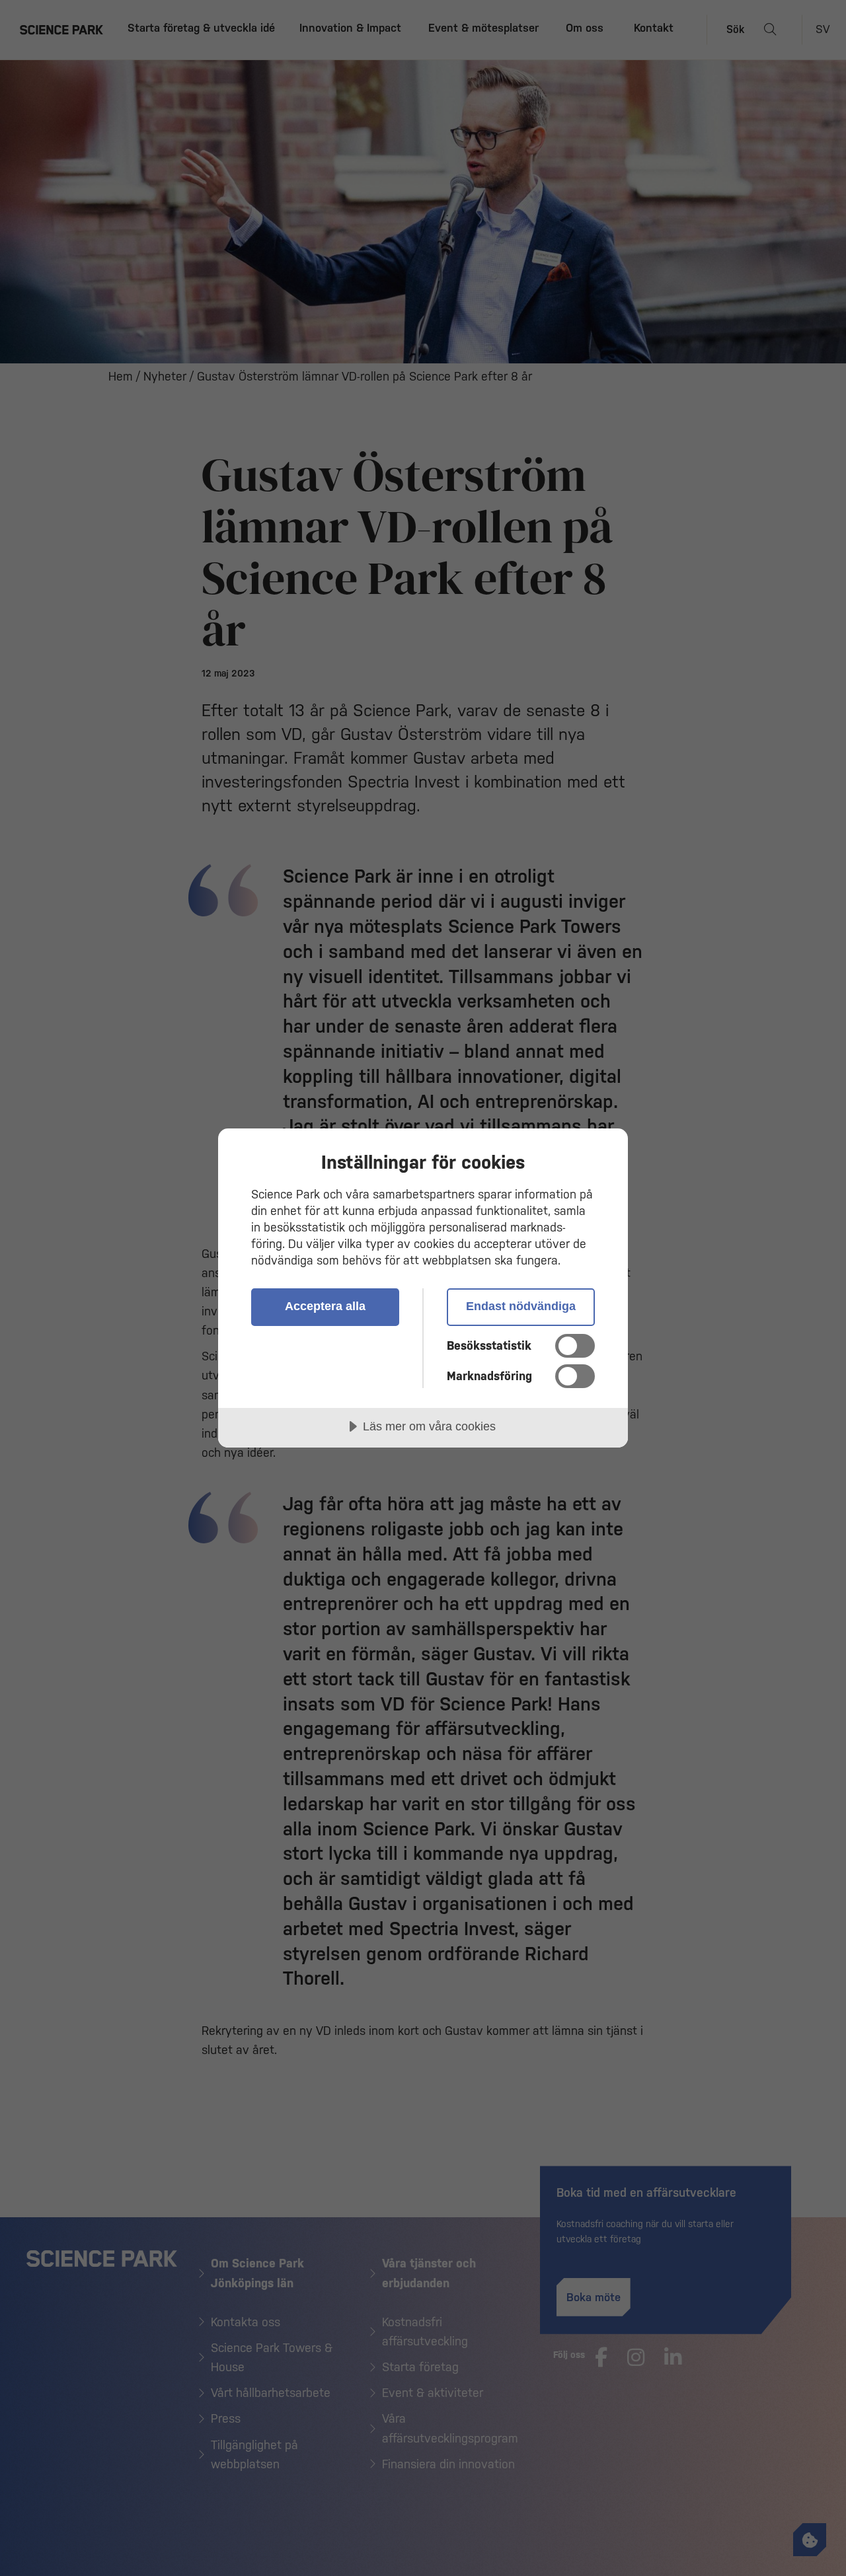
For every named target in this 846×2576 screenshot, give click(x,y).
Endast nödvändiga (521, 1306)
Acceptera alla (325, 1306)
